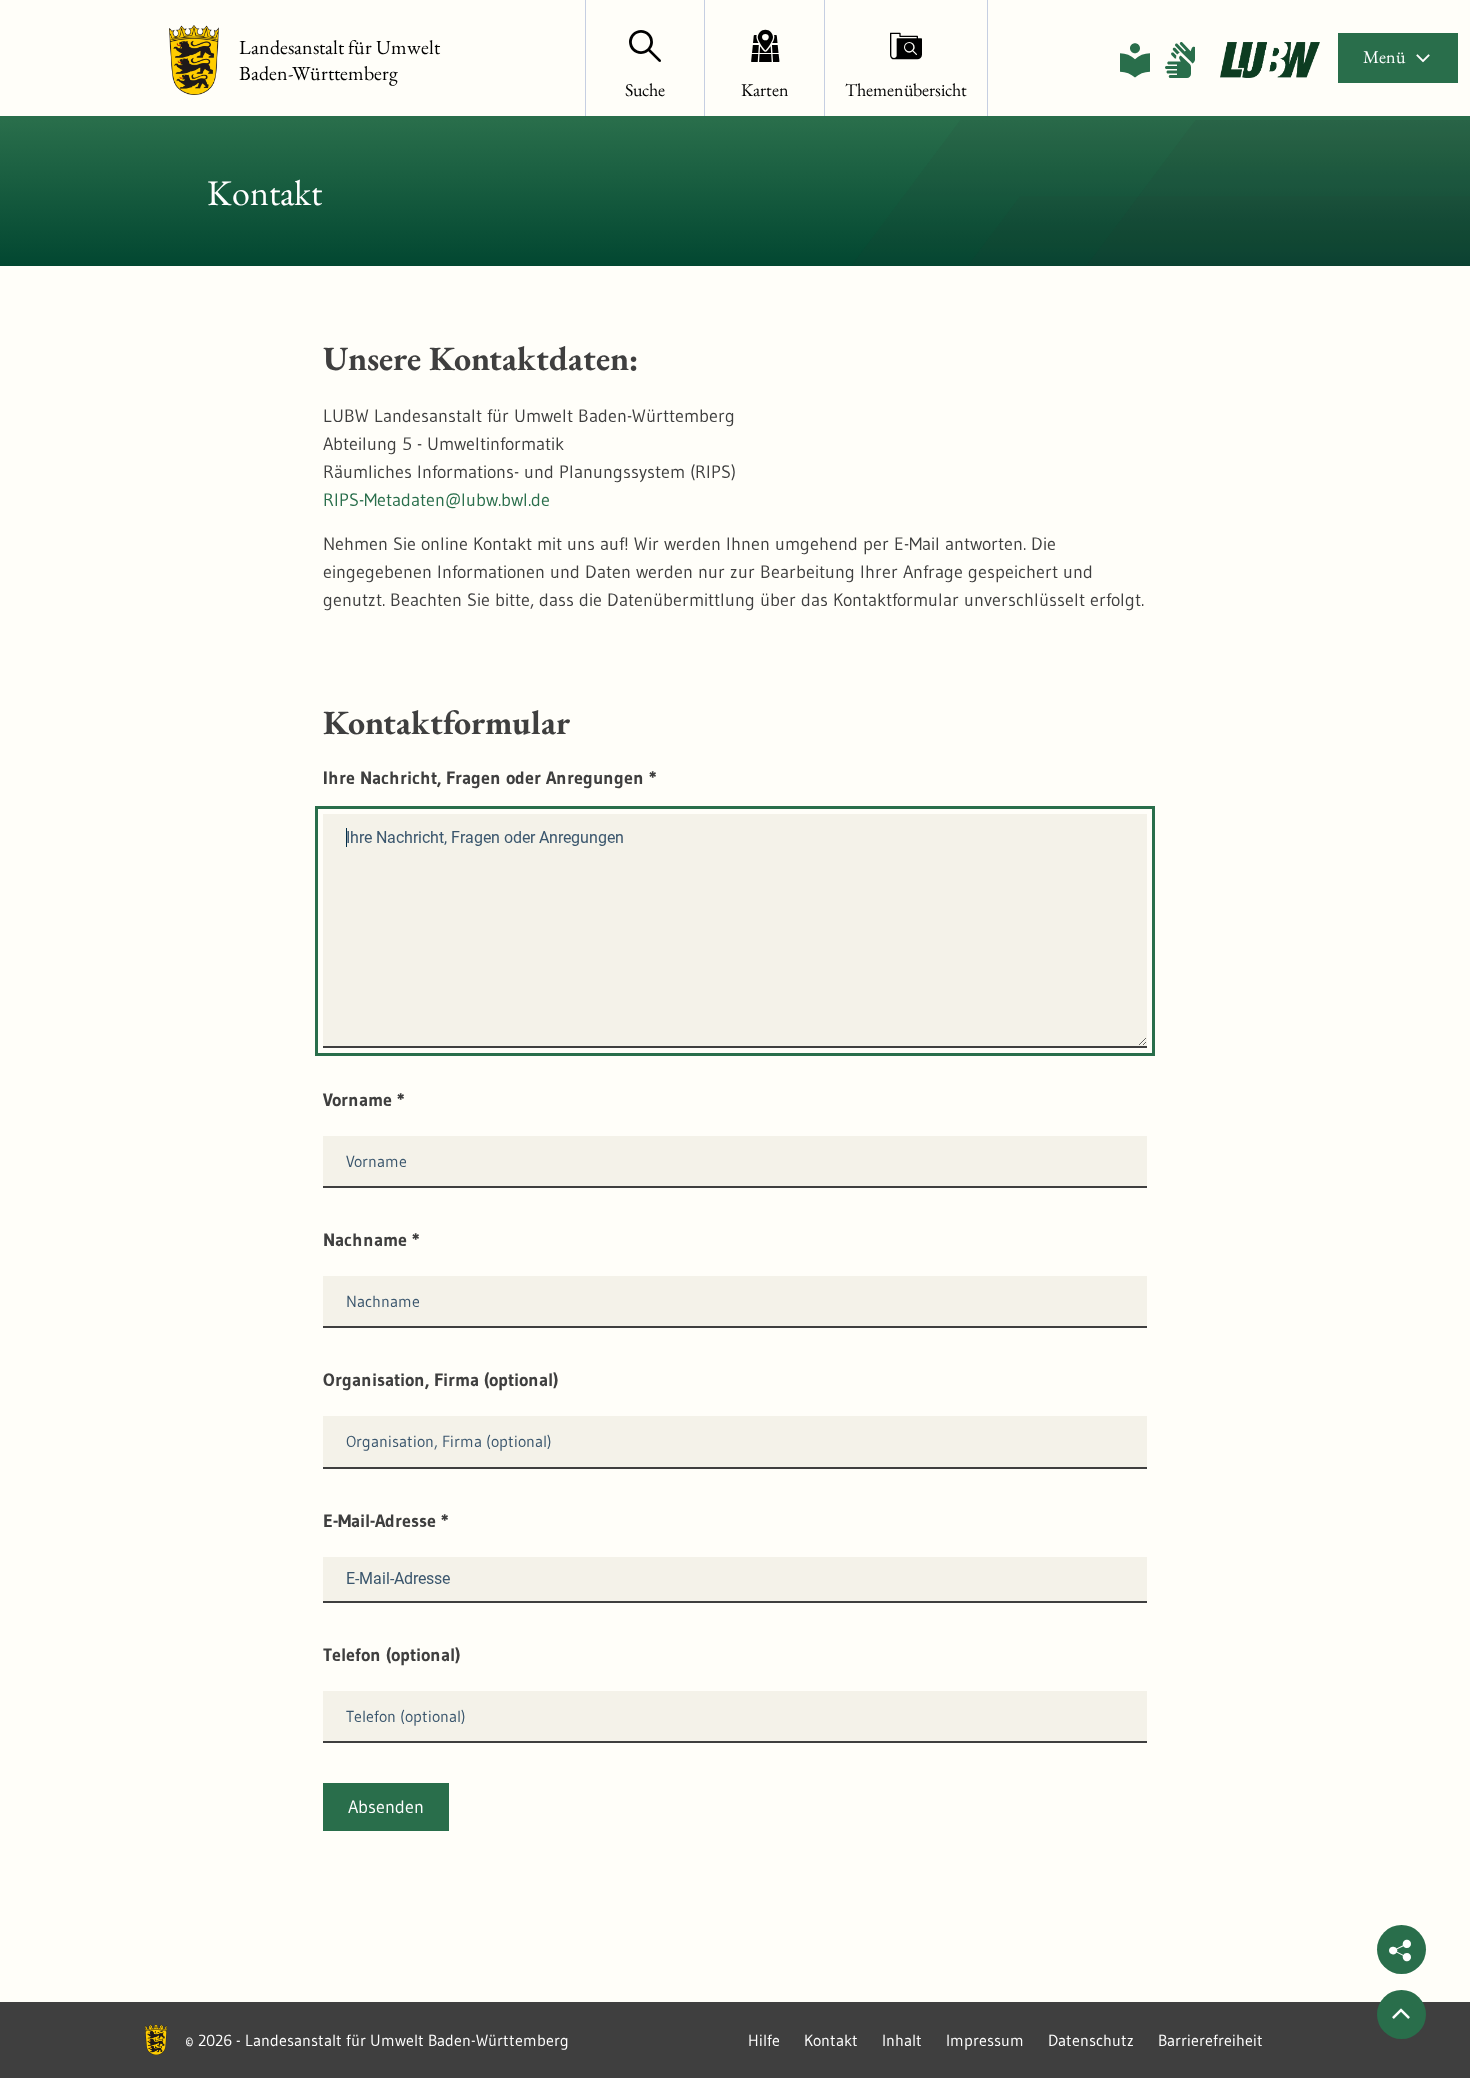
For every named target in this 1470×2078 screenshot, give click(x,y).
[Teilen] (1401, 1949)
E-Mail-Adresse (386, 1521)
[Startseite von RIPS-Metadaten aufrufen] (1270, 60)
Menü (1384, 56)
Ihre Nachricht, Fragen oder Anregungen (490, 778)
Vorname (364, 1100)
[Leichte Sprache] (1135, 60)
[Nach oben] (1401, 2014)
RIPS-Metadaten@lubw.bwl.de (436, 500)
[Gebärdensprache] (1180, 60)
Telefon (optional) (391, 1655)
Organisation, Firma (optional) (440, 1380)
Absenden (386, 1807)
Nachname (371, 1240)
